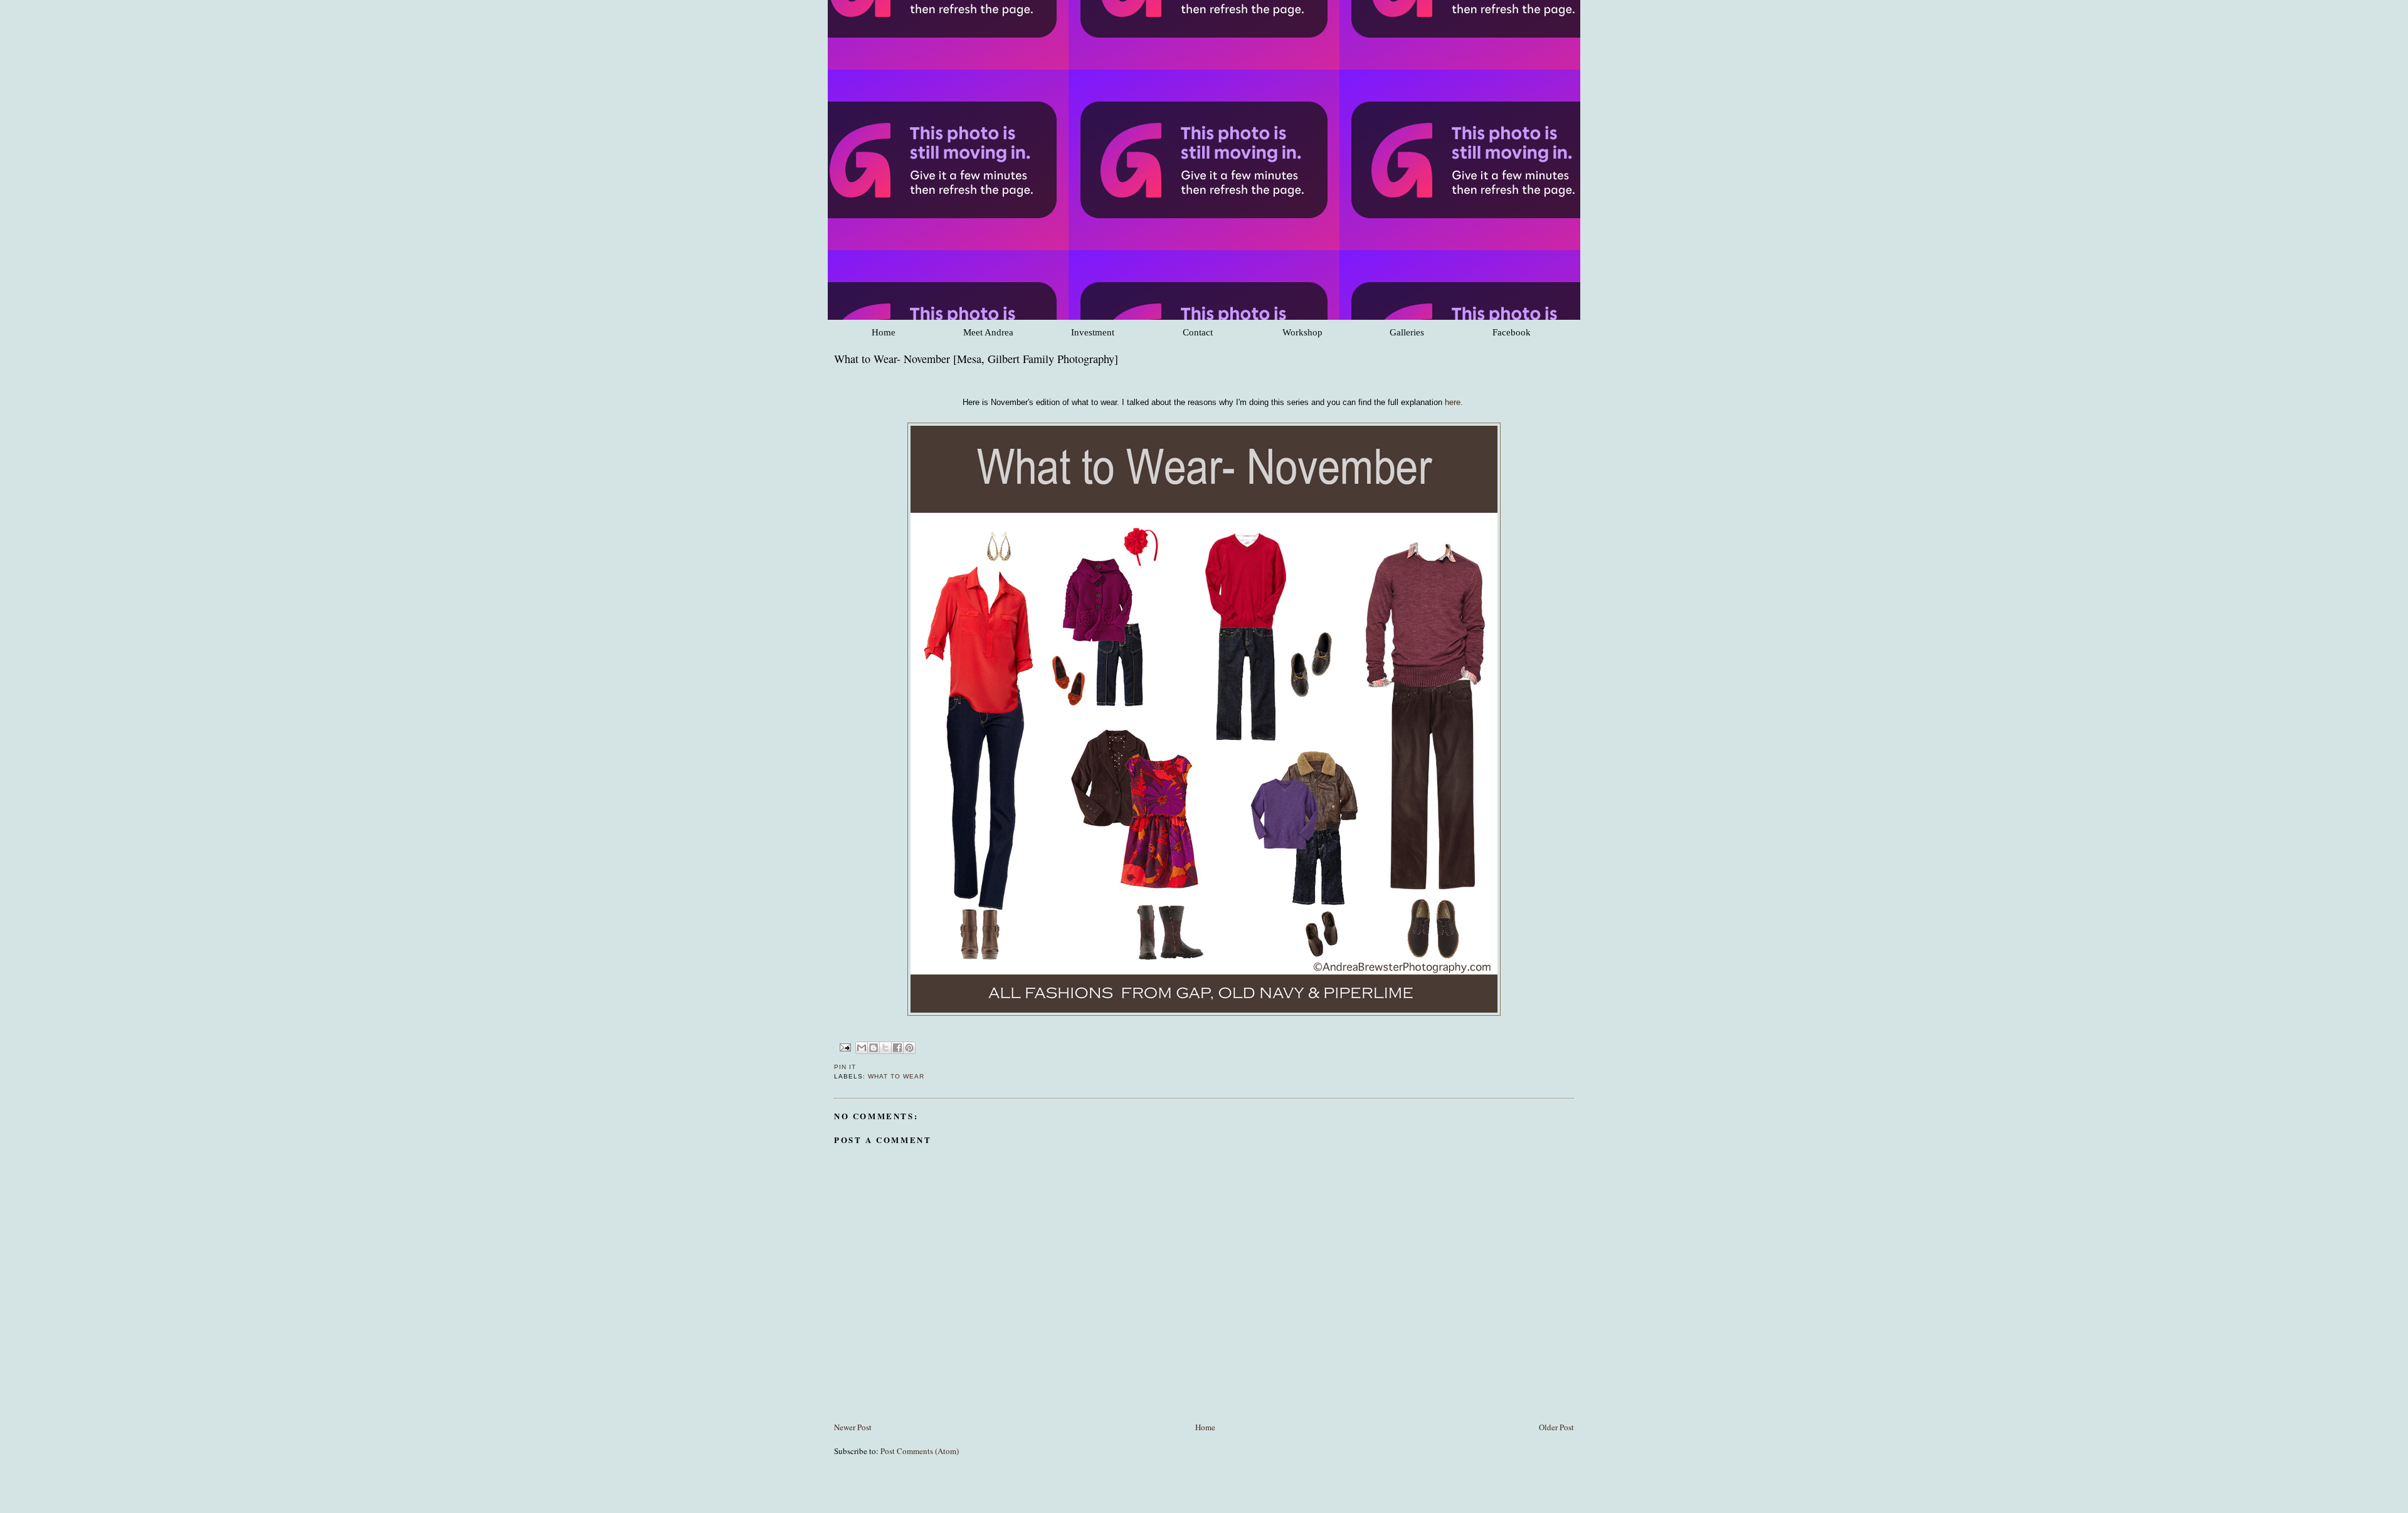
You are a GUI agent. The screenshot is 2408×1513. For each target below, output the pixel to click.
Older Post (1556, 1427)
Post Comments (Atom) (920, 1451)
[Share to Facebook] (897, 1048)
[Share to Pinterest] (909, 1048)
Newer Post (853, 1427)
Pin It (845, 1067)
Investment (1093, 332)
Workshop (1302, 332)
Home (884, 332)
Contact (1198, 332)
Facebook (1512, 332)
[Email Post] (845, 1047)
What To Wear (896, 1076)
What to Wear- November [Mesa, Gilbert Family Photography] (976, 359)
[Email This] (862, 1048)
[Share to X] (885, 1048)
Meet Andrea (988, 332)
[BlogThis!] (874, 1048)
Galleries (1407, 332)
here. (1454, 402)
